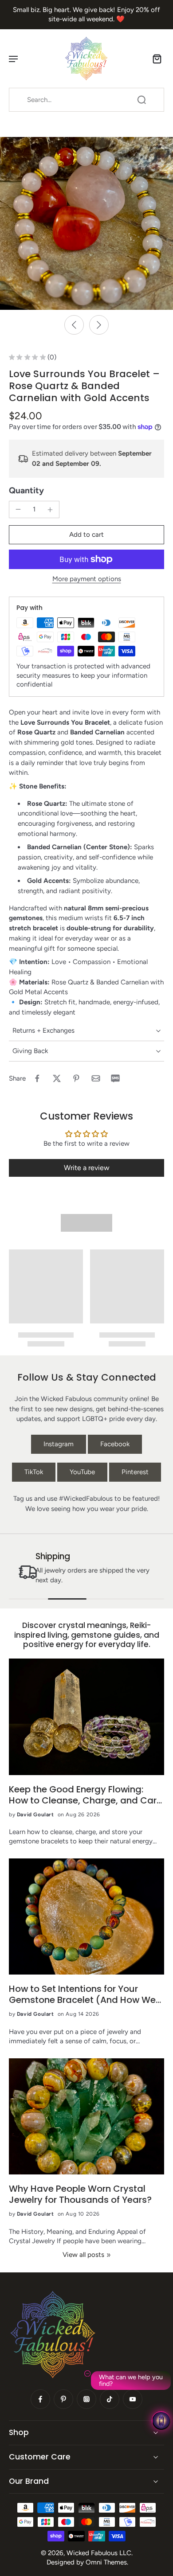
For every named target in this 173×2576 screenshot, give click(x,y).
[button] (86, 535)
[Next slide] (99, 325)
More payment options (87, 579)
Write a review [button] (87, 1168)
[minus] (18, 509)
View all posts (83, 2255)
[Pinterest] (63, 2399)
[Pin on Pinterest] (76, 1078)
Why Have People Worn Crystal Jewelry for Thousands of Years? (80, 2194)
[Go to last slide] (74, 325)
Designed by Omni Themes (87, 2562)
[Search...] (142, 100)
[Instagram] (86, 2399)
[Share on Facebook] (37, 1078)
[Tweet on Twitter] (57, 1078)
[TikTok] (110, 2399)
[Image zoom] (86, 223)
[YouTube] (133, 2399)
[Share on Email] (96, 1078)
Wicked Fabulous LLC (99, 2553)
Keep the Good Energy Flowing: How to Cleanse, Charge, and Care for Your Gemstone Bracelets (85, 1795)
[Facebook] (40, 2399)
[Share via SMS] (115, 1078)
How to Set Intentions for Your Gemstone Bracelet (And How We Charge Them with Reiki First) (82, 1994)
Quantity (26, 490)
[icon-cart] (154, 59)
